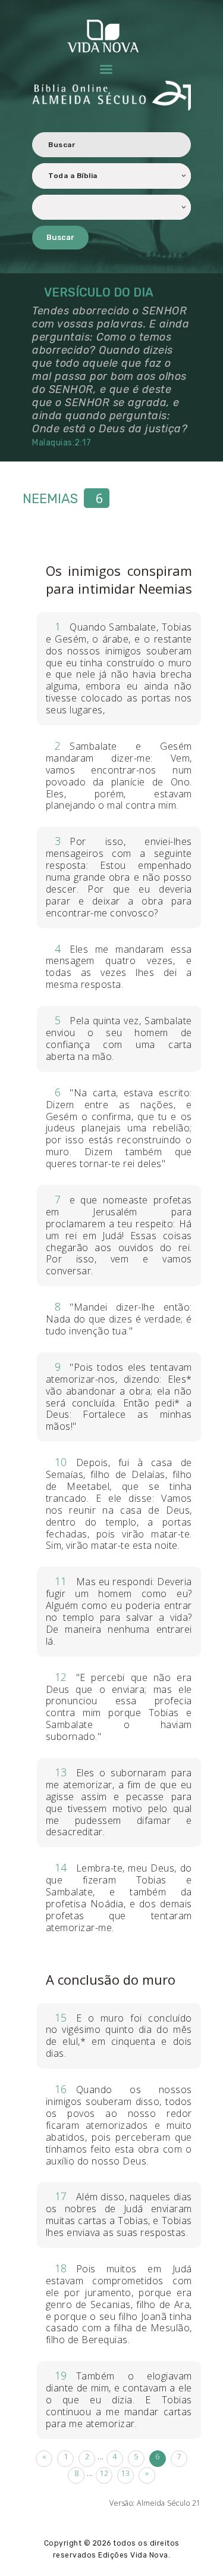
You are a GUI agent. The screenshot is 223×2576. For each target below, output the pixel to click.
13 (125, 2473)
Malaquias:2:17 (63, 443)
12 (104, 2473)
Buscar (60, 237)
